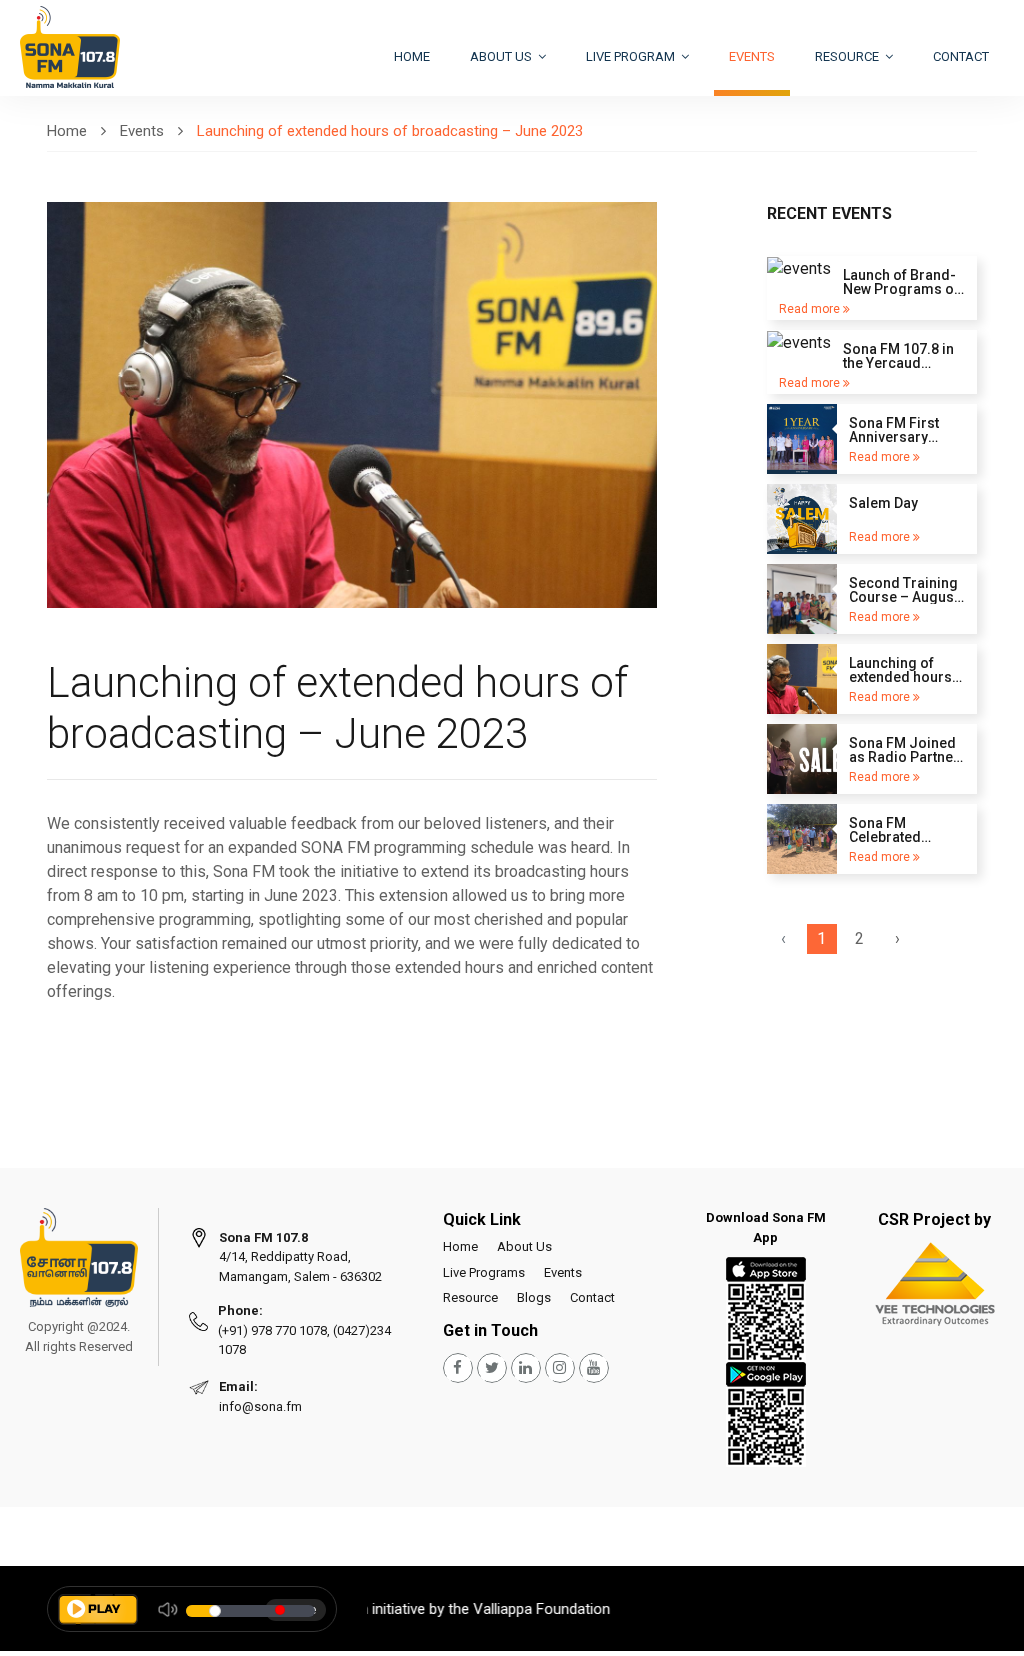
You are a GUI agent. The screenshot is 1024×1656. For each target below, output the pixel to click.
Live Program (632, 56)
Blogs (534, 1297)
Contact (961, 56)
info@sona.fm (260, 1406)
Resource (848, 56)
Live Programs (484, 1272)
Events (752, 56)
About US (502, 56)
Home (412, 56)
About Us (524, 1246)
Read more (811, 309)
